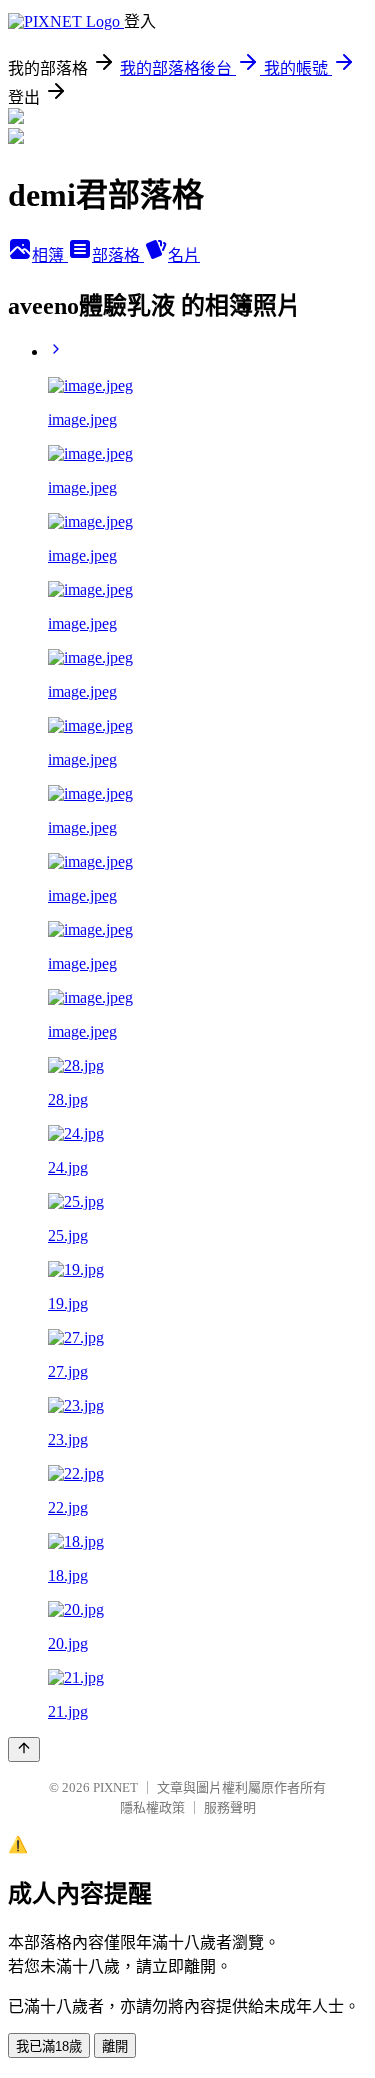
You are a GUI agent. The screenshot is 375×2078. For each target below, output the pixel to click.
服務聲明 (230, 1807)
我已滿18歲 (49, 2046)
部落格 (118, 255)
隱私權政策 (152, 1807)
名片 (184, 255)
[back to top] (24, 1749)
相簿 (50, 255)
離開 (115, 2046)
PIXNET (115, 1787)
